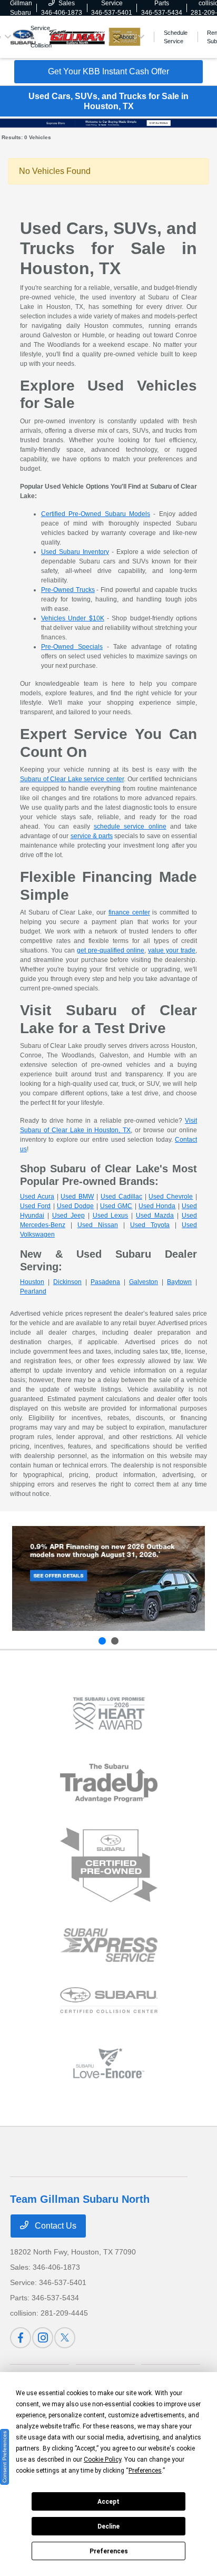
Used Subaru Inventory (75, 552)
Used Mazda (155, 1216)
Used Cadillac (121, 1197)
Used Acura (37, 1197)
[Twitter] (65, 2338)
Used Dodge (75, 1206)
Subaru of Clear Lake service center (72, 779)
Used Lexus (111, 1216)
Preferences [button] (145, 2471)
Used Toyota (150, 1225)
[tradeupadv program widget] (109, 1783)
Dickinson (67, 1282)
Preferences (109, 2551)
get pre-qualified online (111, 950)
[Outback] (108, 1578)
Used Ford (35, 1206)
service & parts (92, 836)
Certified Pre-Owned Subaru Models (96, 514)
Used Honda (157, 1206)
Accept (108, 2502)
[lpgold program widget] (109, 1713)
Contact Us (55, 2226)
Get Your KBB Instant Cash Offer (108, 71)
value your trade (172, 950)
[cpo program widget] (109, 1865)
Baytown (179, 1282)
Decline (108, 2526)
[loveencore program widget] (109, 2063)
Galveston (144, 1282)
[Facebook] (21, 2338)
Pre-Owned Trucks (68, 590)
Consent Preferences (4, 2457)
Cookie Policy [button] (102, 2460)
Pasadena (105, 1282)
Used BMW (77, 1197)
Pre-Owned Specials (72, 647)
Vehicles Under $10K (73, 618)
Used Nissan (98, 1225)
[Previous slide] (102, 1641)
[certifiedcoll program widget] (109, 2000)
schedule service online (130, 827)
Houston (32, 1282)
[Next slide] (115, 1641)
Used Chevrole (171, 1197)
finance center (129, 912)
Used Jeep (68, 1216)
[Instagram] (43, 2338)
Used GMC (116, 1206)
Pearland (33, 1291)
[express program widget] (109, 1945)
